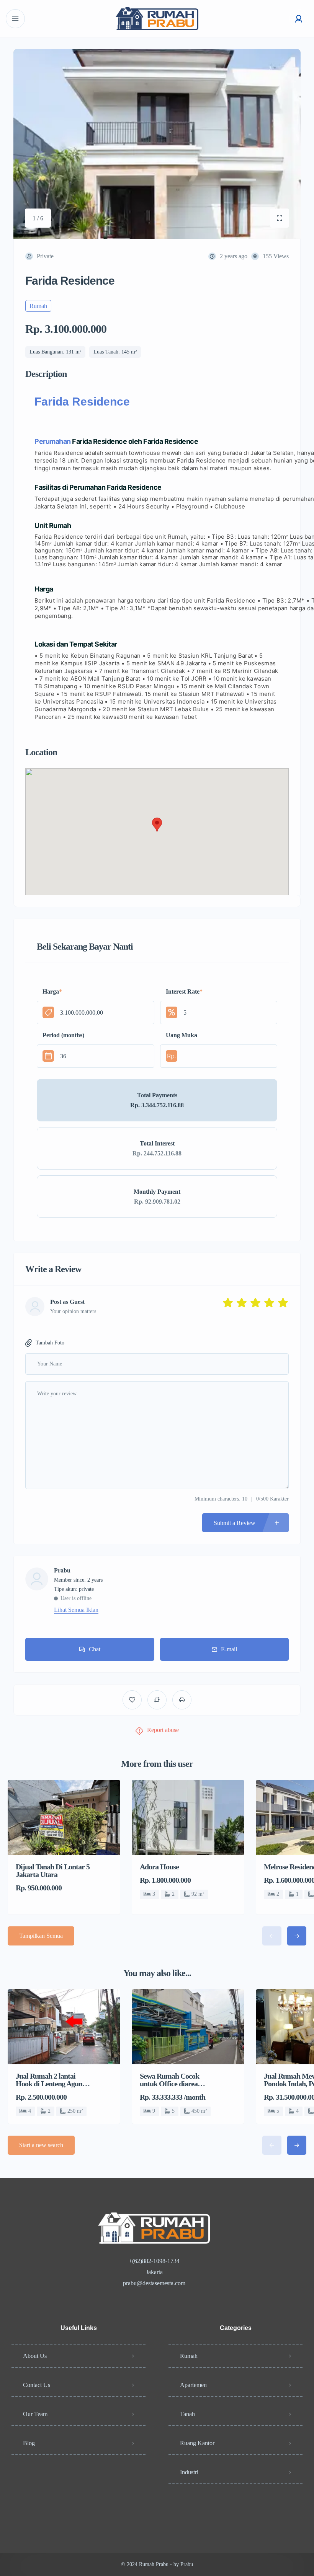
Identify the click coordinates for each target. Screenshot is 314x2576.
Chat (95, 1649)
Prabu (62, 1571)
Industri (189, 2472)
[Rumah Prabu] (157, 19)
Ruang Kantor (197, 2443)
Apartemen (193, 2385)
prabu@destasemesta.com (154, 2283)
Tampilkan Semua (41, 1936)
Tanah (187, 2414)
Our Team (35, 2414)
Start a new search (41, 2145)
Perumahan (53, 441)
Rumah (189, 2356)
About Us (35, 2356)
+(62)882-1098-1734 (154, 2261)
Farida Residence (82, 402)
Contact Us (37, 2385)
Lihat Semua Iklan (76, 1610)
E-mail (229, 1649)
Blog (29, 2443)
